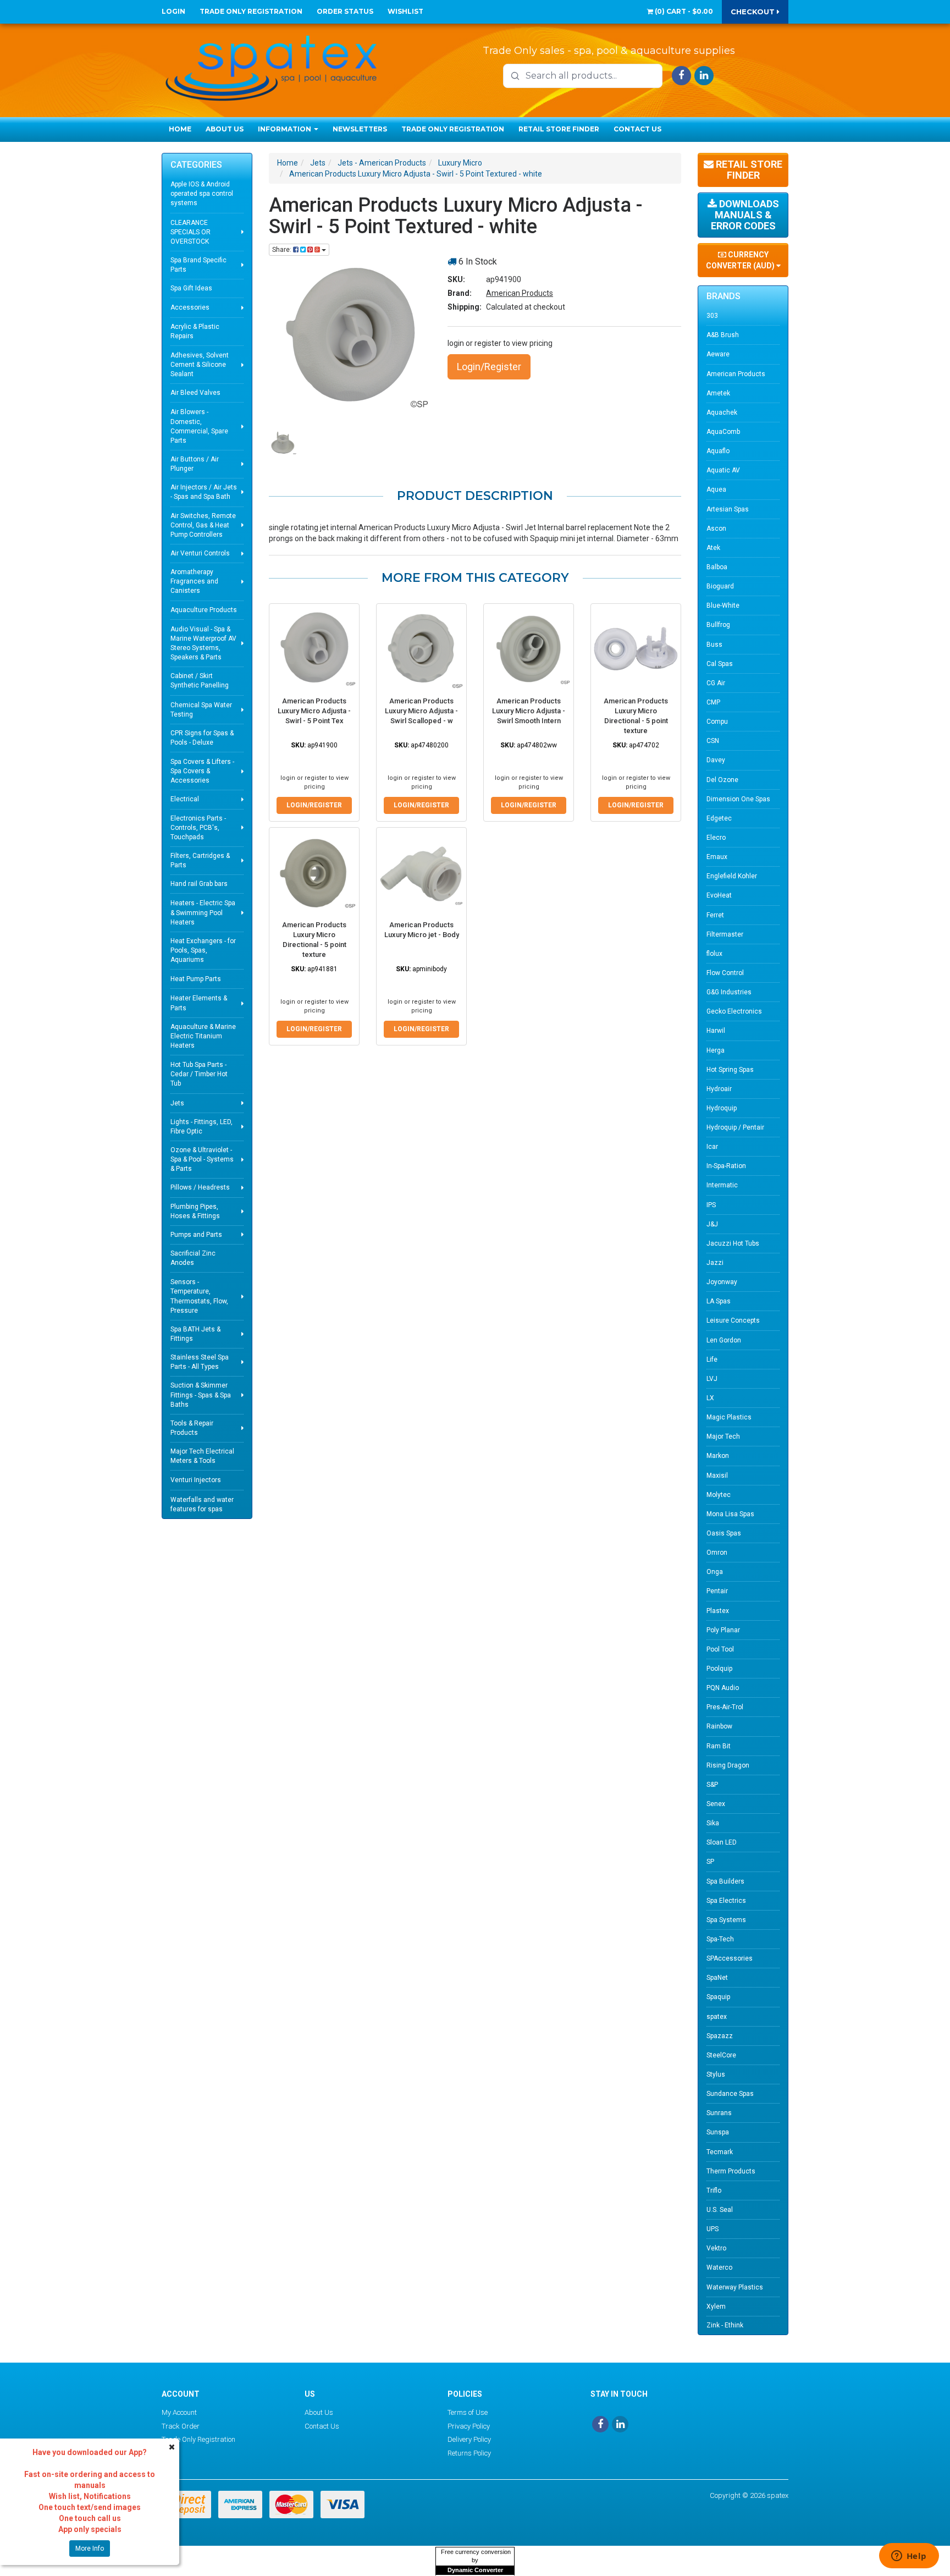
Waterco (719, 2267)
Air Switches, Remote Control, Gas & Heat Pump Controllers (203, 525)
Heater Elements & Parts (199, 1003)
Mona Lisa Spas (730, 1514)
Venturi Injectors (196, 1480)
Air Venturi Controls (200, 553)
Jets (177, 1103)
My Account (179, 2412)
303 (712, 316)
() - (683, 11)
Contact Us (637, 129)
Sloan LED (722, 1842)
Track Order (181, 2426)
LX (710, 1398)
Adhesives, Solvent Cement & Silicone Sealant (200, 365)
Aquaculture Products (204, 610)
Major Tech (723, 1436)
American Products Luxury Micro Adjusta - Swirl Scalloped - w (421, 711)
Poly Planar (723, 1630)
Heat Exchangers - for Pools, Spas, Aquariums (203, 950)
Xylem (716, 2307)
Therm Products (731, 2171)
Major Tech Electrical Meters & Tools (202, 1456)
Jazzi (715, 1263)
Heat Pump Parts (196, 979)
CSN (713, 741)
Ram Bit (719, 1746)
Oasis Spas (724, 1533)
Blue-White (723, 606)
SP (710, 1862)
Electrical (185, 799)
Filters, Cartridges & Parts (200, 860)
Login (173, 11)
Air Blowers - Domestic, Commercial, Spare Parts (199, 426)
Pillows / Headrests (200, 1187)
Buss (714, 645)
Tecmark (720, 2152)
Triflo (714, 2190)
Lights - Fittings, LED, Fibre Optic (201, 1127)
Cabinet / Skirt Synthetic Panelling (200, 681)
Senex (716, 1804)
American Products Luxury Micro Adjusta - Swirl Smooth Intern (529, 711)
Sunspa (718, 2132)
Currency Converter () (741, 260)
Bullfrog (718, 625)
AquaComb (723, 432)
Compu (717, 722)
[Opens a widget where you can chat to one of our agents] (909, 2557)
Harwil (716, 1031)
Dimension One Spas (738, 799)
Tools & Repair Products (192, 1428)
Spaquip (718, 1997)
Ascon (716, 529)
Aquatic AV (723, 470)
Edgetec (719, 818)
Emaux (717, 857)
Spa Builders (725, 1881)
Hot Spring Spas (730, 1070)
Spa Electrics (726, 1901)
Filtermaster (725, 934)
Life (712, 1359)
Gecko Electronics (734, 1011)
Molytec (719, 1495)
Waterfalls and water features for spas (202, 1504)
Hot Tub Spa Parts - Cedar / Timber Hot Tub (199, 1074)
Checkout (754, 12)
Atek (713, 548)
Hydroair (719, 1089)
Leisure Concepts (733, 1320)
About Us (225, 129)
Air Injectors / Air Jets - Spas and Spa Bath (204, 492)
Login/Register (489, 367)
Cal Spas (720, 664)
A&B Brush (723, 335)
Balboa (717, 567)
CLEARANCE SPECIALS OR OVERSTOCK (190, 232)
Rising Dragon (728, 1765)
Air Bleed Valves (195, 393)
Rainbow (719, 1726)
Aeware (718, 354)
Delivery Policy (469, 2439)
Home (180, 129)
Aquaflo (718, 451)
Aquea (716, 489)
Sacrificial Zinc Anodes (193, 1258)
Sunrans (719, 2113)
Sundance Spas (730, 2094)
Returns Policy (469, 2453)
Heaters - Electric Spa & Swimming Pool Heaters (203, 912)
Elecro (716, 838)
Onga (715, 1572)
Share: (283, 250)
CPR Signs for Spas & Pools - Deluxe (202, 738)
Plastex (718, 1611)
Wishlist (405, 11)
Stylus (716, 2074)
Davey (716, 760)
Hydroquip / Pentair (735, 1127)
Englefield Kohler (732, 876)
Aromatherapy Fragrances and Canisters (194, 581)
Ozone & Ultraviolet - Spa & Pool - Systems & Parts (202, 1159)
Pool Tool (720, 1649)
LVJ (712, 1379)
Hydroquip (722, 1108)
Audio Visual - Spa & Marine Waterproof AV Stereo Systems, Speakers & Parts (203, 643)
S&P (712, 1785)
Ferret (715, 915)
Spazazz (720, 2036)
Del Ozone (722, 780)
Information (285, 129)
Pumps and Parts (196, 1235)
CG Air (716, 683)
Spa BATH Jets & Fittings (195, 1334)
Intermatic (722, 1185)
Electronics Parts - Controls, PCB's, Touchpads (198, 828)
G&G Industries (729, 992)
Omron (717, 1553)
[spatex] (272, 66)
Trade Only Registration (251, 11)
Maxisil (717, 1476)
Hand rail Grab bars (199, 884)
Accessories (190, 307)
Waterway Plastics (735, 2287)
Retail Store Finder (559, 129)
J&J (712, 1224)
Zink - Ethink (725, 2325)
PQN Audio (723, 1688)
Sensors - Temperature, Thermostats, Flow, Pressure (199, 1296)
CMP (713, 702)
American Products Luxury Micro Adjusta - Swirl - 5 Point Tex (314, 711)
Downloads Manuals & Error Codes (745, 215)
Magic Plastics (729, 1417)
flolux (714, 954)
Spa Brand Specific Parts (198, 265)
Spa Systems (726, 1920)
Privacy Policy (469, 2426)
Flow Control (725, 973)
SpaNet (717, 1978)
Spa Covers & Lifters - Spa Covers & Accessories (202, 771)
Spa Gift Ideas (191, 288)
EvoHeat (719, 895)
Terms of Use (468, 2412)
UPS (712, 2229)
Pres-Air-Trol (725, 1707)
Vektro (716, 2248)
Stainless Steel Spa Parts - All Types (200, 1362)
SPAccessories (730, 1958)
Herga (716, 1050)
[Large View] (283, 443)
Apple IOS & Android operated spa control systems (202, 194)
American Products (520, 293)
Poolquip (719, 1669)
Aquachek (722, 412)
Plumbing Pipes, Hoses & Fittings (195, 1211)
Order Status (345, 11)
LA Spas (719, 1301)
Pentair (717, 1591)
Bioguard (720, 586)
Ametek (718, 393)
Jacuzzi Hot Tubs (733, 1243)
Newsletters (360, 129)
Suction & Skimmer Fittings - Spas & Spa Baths (201, 1395)
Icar (712, 1147)
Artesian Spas (728, 509)
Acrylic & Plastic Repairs (195, 331)
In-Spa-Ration (726, 1166)
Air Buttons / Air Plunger (195, 464)
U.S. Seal (720, 2210)
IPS (711, 1205)
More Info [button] (90, 2549)
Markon (718, 1456)
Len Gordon (724, 1340)
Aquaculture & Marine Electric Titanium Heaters (203, 1036)
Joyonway (722, 1282)
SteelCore (721, 2055)
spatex (717, 2017)
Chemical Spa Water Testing (201, 710)
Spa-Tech (720, 1939)
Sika (713, 1823)
